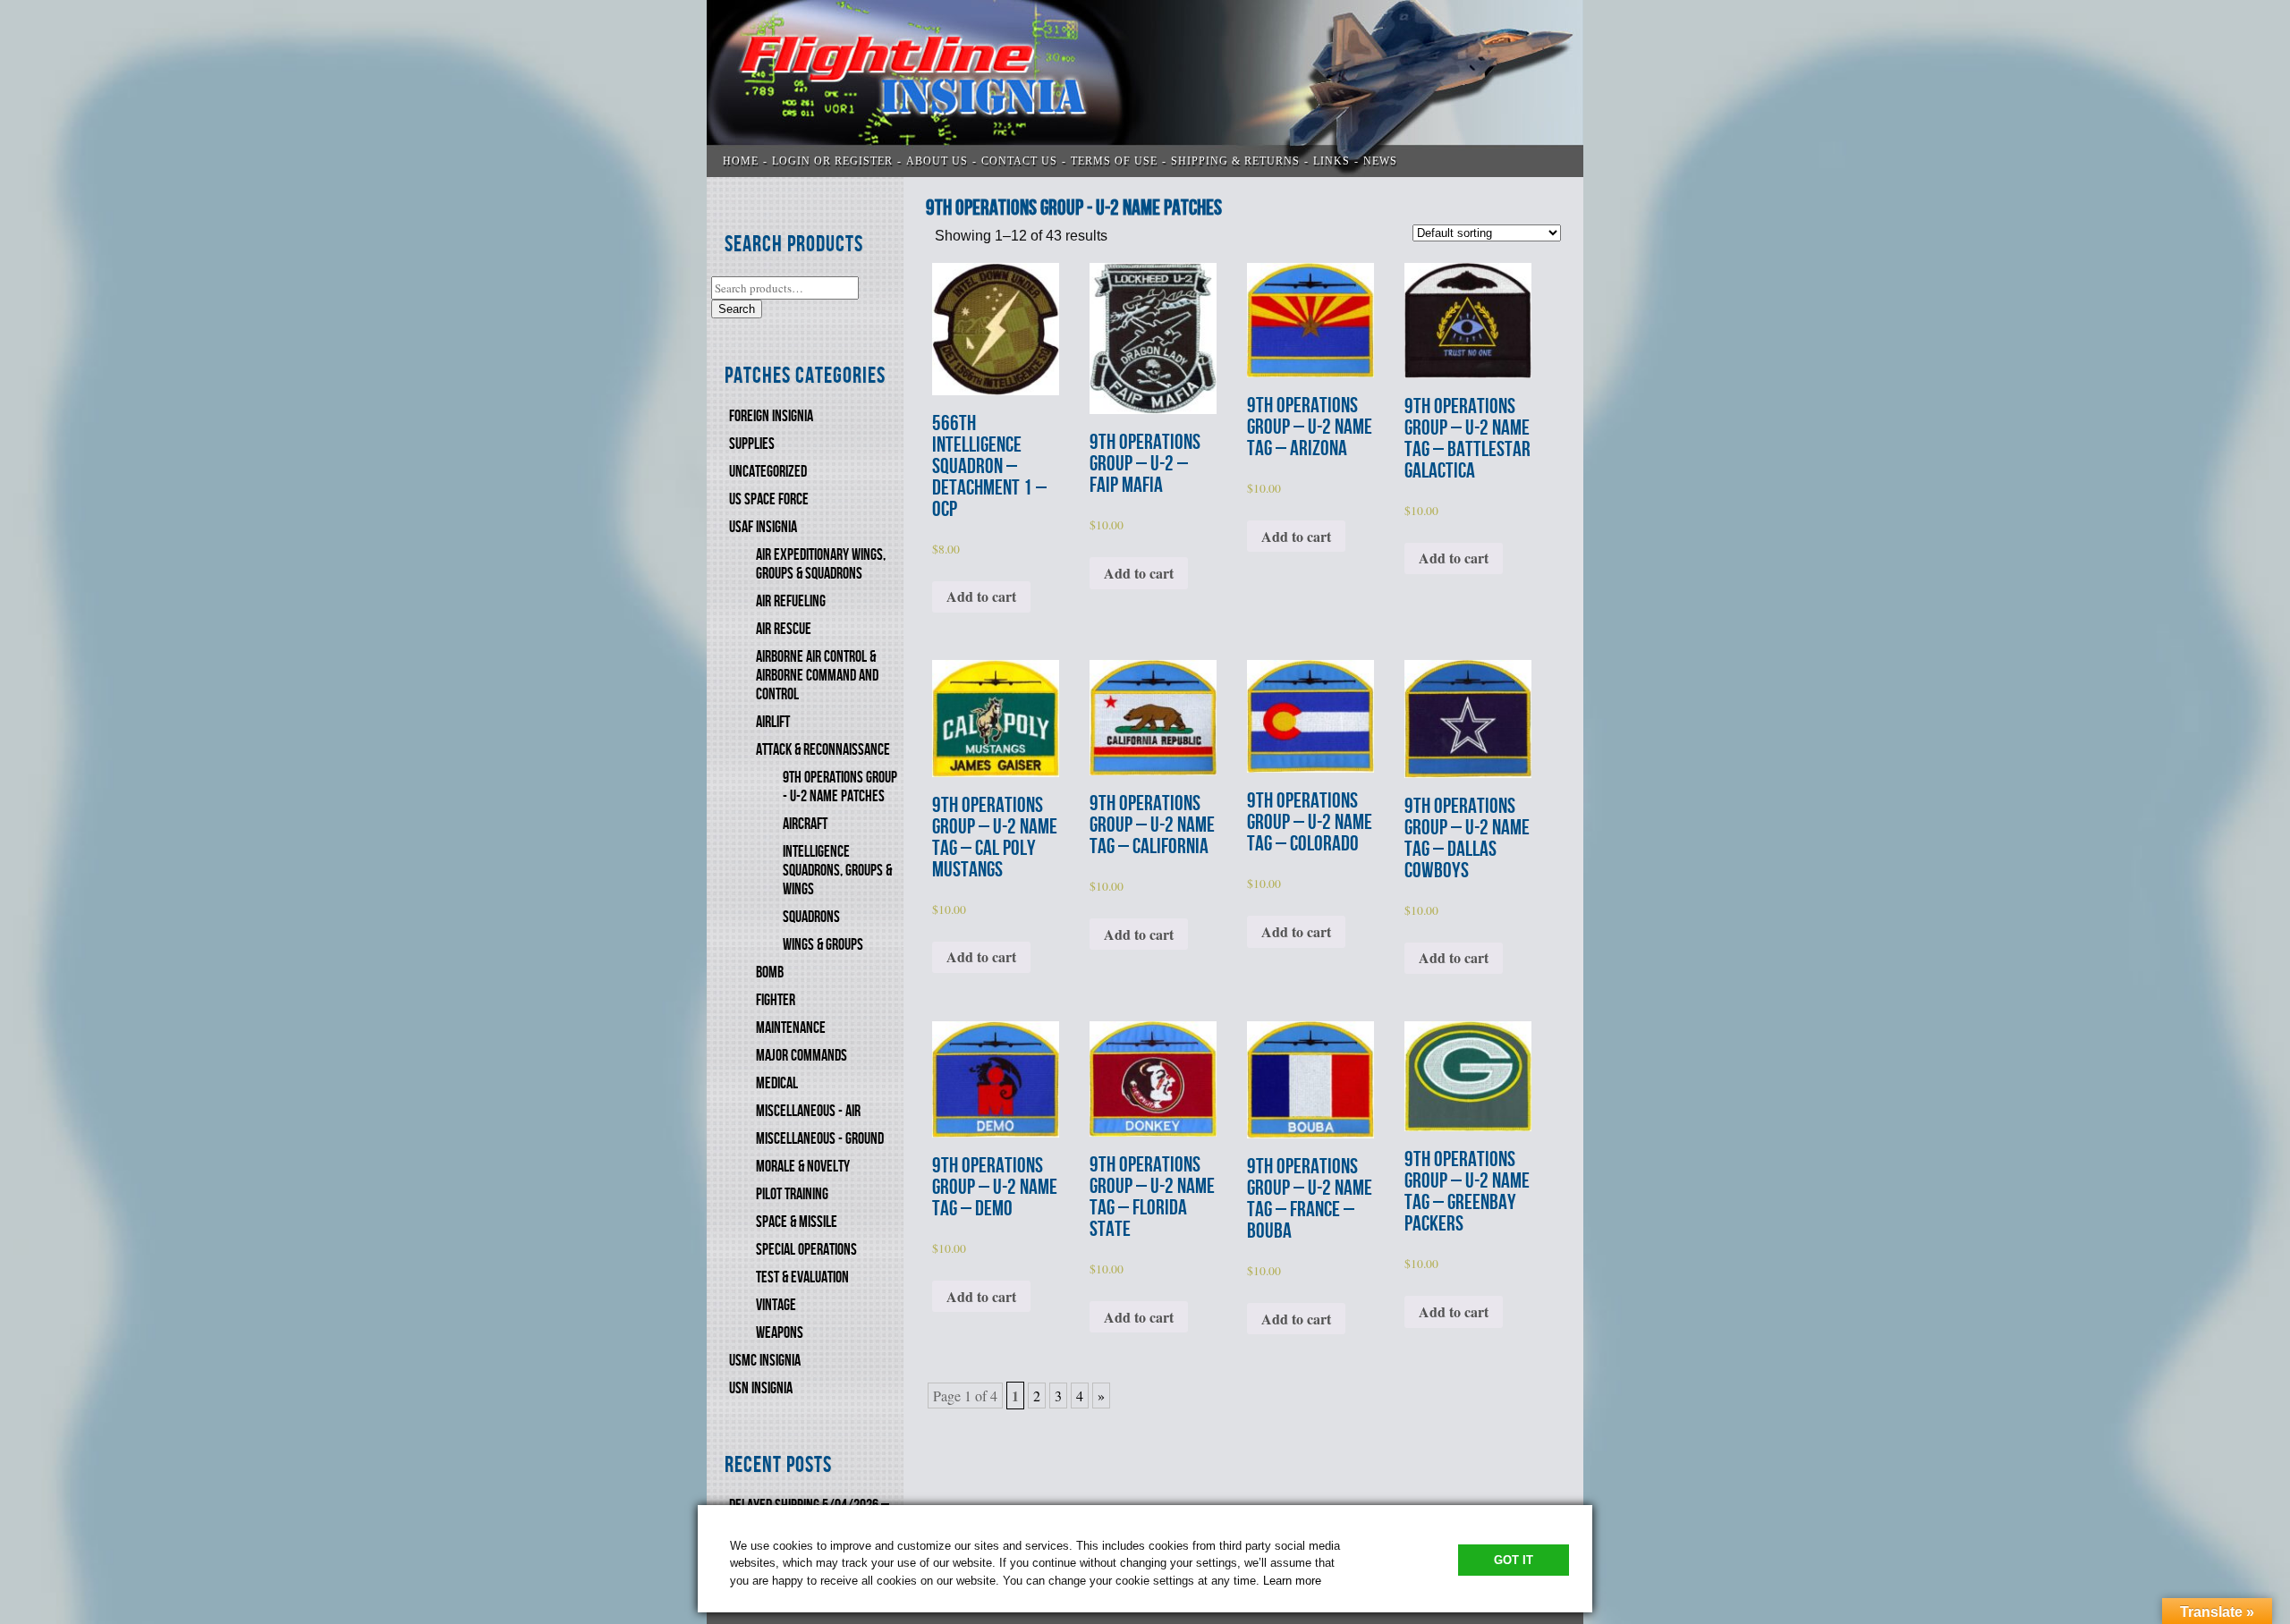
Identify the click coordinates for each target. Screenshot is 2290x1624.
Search (737, 309)
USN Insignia (761, 1388)
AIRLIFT (773, 722)
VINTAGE (776, 1305)
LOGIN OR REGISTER (832, 161)
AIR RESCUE (784, 629)
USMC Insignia (765, 1361)
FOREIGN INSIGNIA (771, 416)
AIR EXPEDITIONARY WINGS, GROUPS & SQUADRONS (821, 564)
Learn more (1292, 1581)
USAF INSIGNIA (763, 527)
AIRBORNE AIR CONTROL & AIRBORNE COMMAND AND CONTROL (817, 676)
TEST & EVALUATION (802, 1277)
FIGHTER (776, 1000)
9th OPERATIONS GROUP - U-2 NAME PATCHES (840, 787)
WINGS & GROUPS (823, 945)
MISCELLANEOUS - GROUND (820, 1139)
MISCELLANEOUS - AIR (808, 1111)
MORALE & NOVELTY (803, 1167)
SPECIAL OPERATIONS (806, 1250)
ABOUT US (937, 161)
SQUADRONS (811, 917)
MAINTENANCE (791, 1028)
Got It (1514, 1560)
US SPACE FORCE (769, 499)
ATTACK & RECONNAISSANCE (823, 750)
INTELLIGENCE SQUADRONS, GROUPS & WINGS (837, 871)
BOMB (770, 973)
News (1380, 161)
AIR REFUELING (791, 601)
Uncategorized (768, 472)
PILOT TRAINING (792, 1194)
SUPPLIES (752, 444)
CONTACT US (1019, 161)
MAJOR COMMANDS (801, 1056)
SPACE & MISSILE (797, 1222)
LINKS (1332, 161)
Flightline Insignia (1145, 89)
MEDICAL (777, 1083)
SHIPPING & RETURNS (1235, 161)
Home (741, 161)
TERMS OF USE (1114, 161)
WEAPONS (780, 1333)
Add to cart (981, 596)
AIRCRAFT (805, 824)
